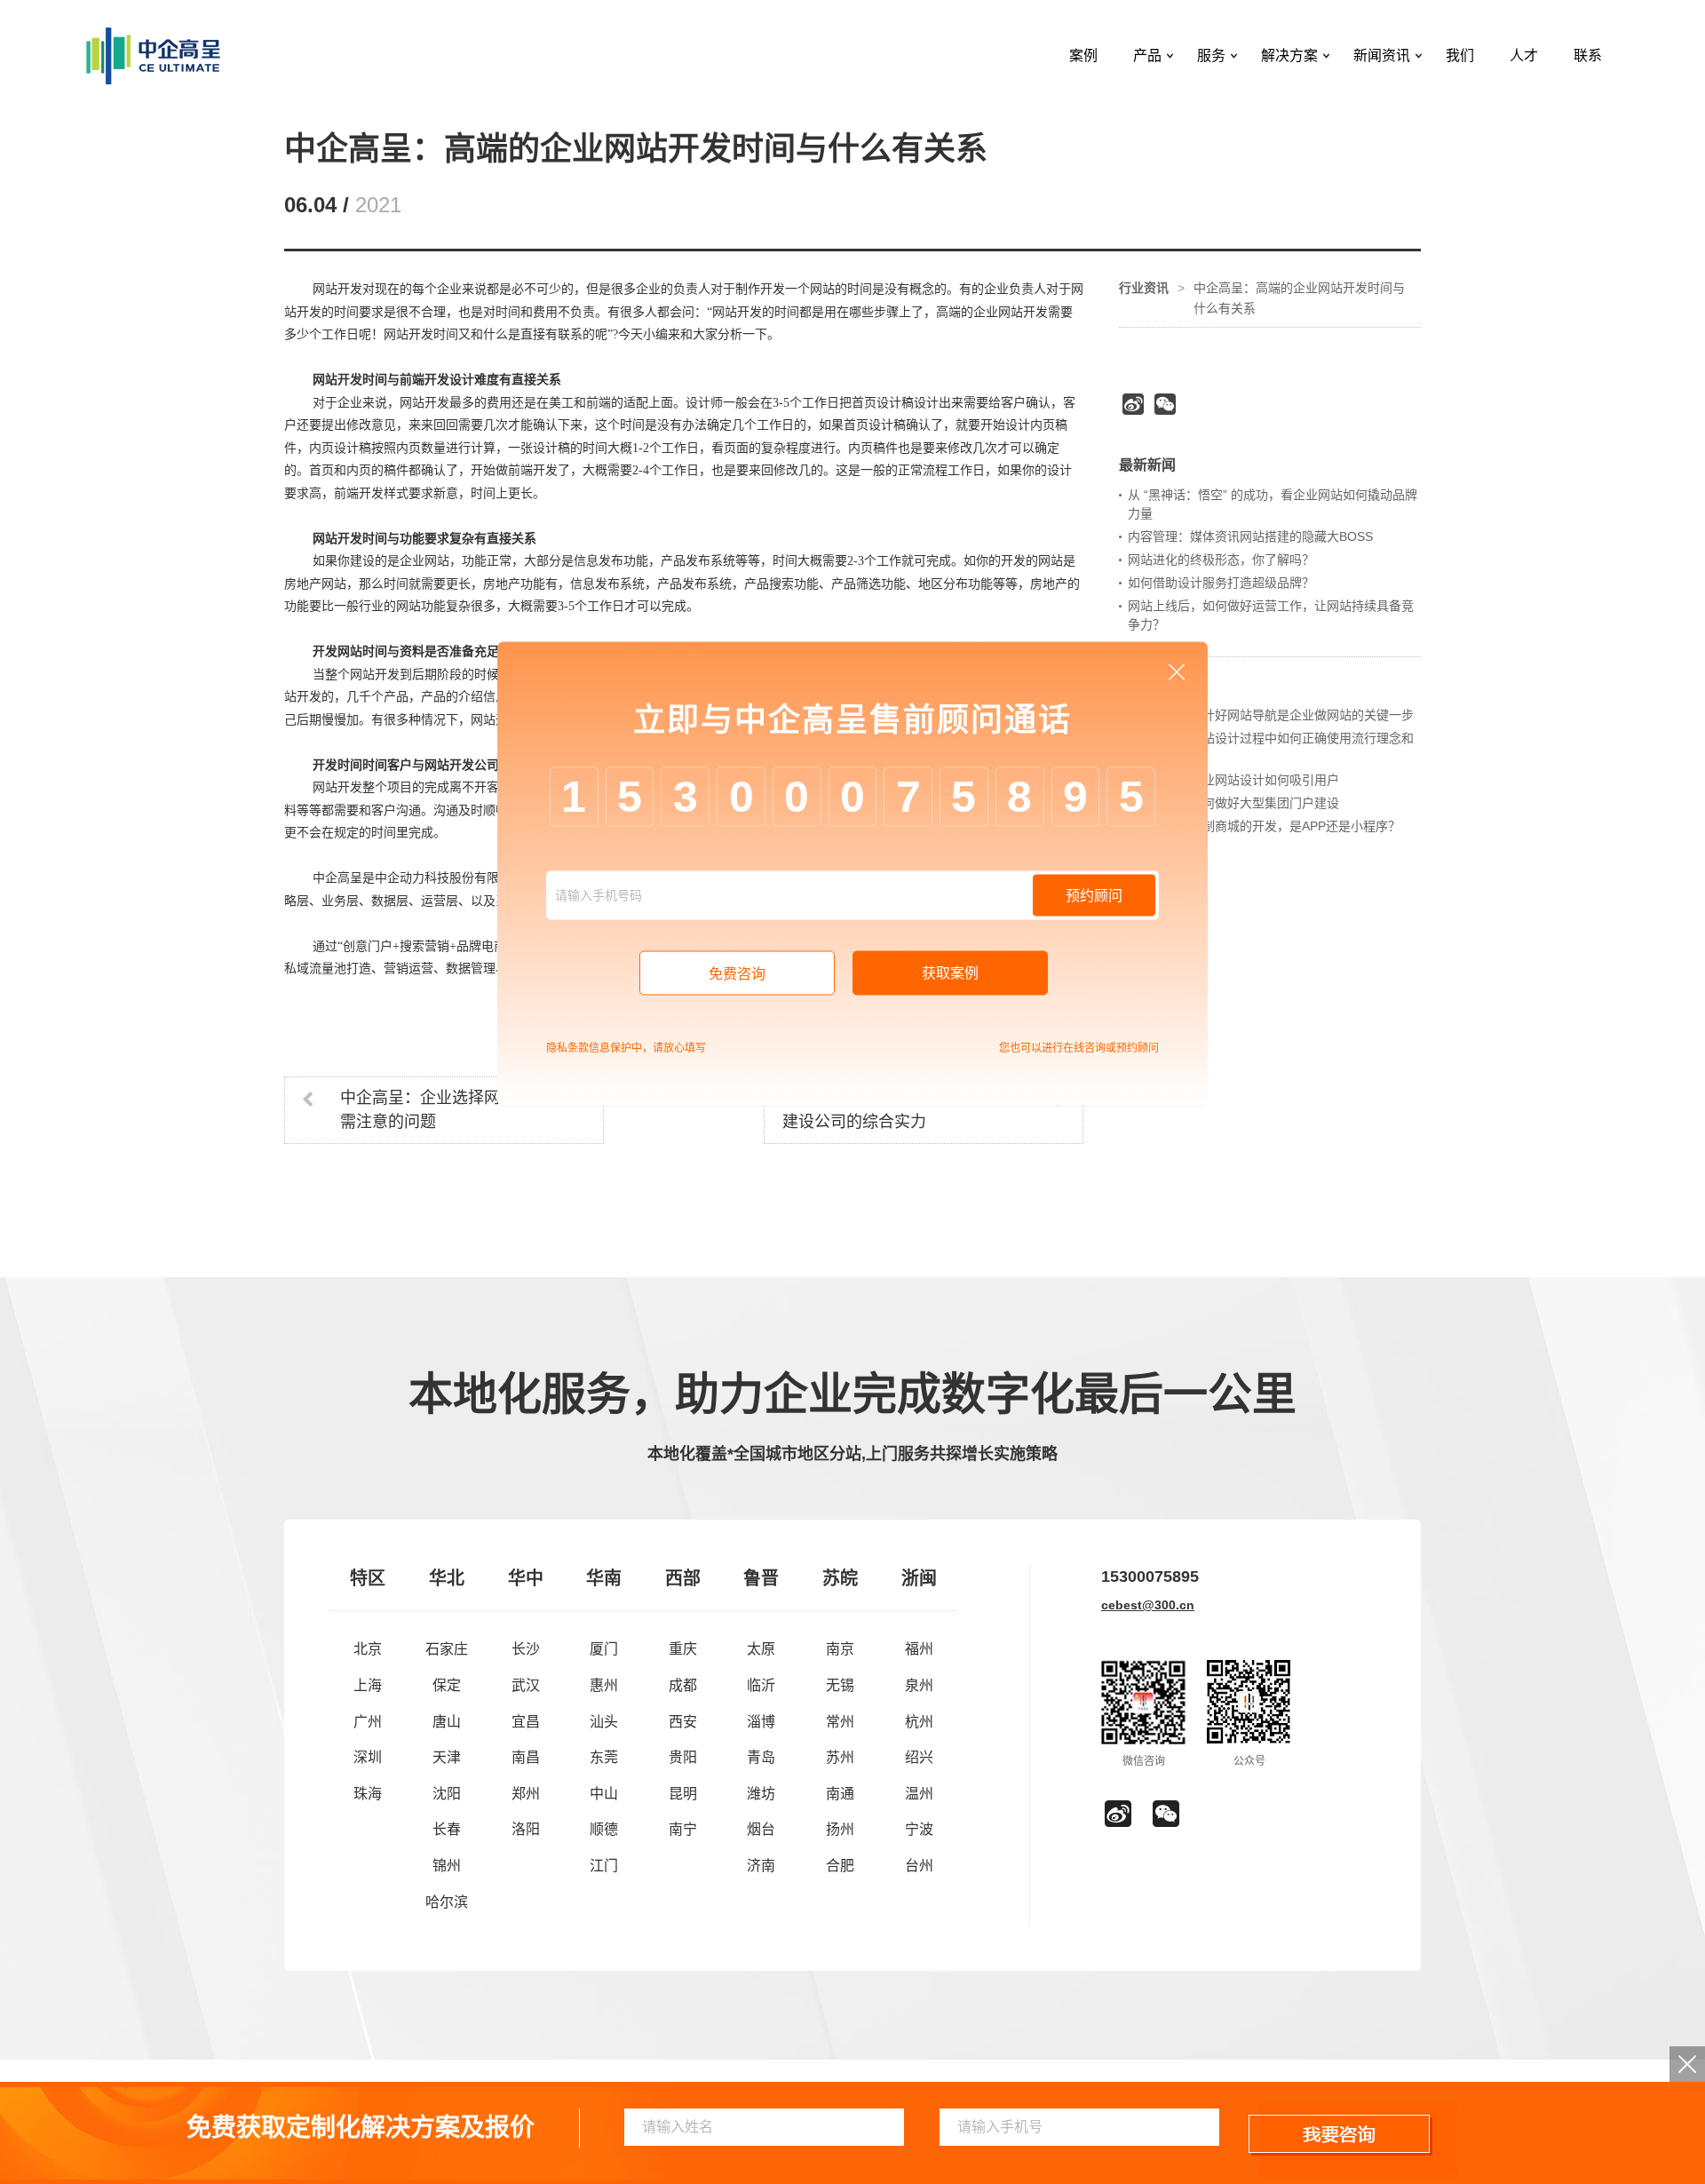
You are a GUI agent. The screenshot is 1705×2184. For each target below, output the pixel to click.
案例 (1083, 56)
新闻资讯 (1382, 56)
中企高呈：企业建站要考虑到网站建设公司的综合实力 (902, 1110)
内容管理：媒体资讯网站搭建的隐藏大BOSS (1250, 536)
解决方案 (1289, 56)
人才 (1524, 56)
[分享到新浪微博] (1133, 404)
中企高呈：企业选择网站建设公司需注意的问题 (460, 1110)
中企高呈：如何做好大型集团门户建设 (1233, 803)
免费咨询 (737, 974)
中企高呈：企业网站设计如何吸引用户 (1233, 780)
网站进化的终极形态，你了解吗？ (1221, 560)
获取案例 (950, 973)
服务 (1211, 56)
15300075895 (1150, 1576)
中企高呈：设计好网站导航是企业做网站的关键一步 (1271, 715)
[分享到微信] (1165, 404)
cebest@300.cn (1148, 1605)
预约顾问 (1094, 896)
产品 (1147, 56)
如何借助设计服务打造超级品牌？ (1221, 583)
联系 (1588, 56)
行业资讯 (1144, 288)
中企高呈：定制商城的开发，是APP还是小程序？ (1264, 826)
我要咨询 (1340, 2135)
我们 (1460, 56)
